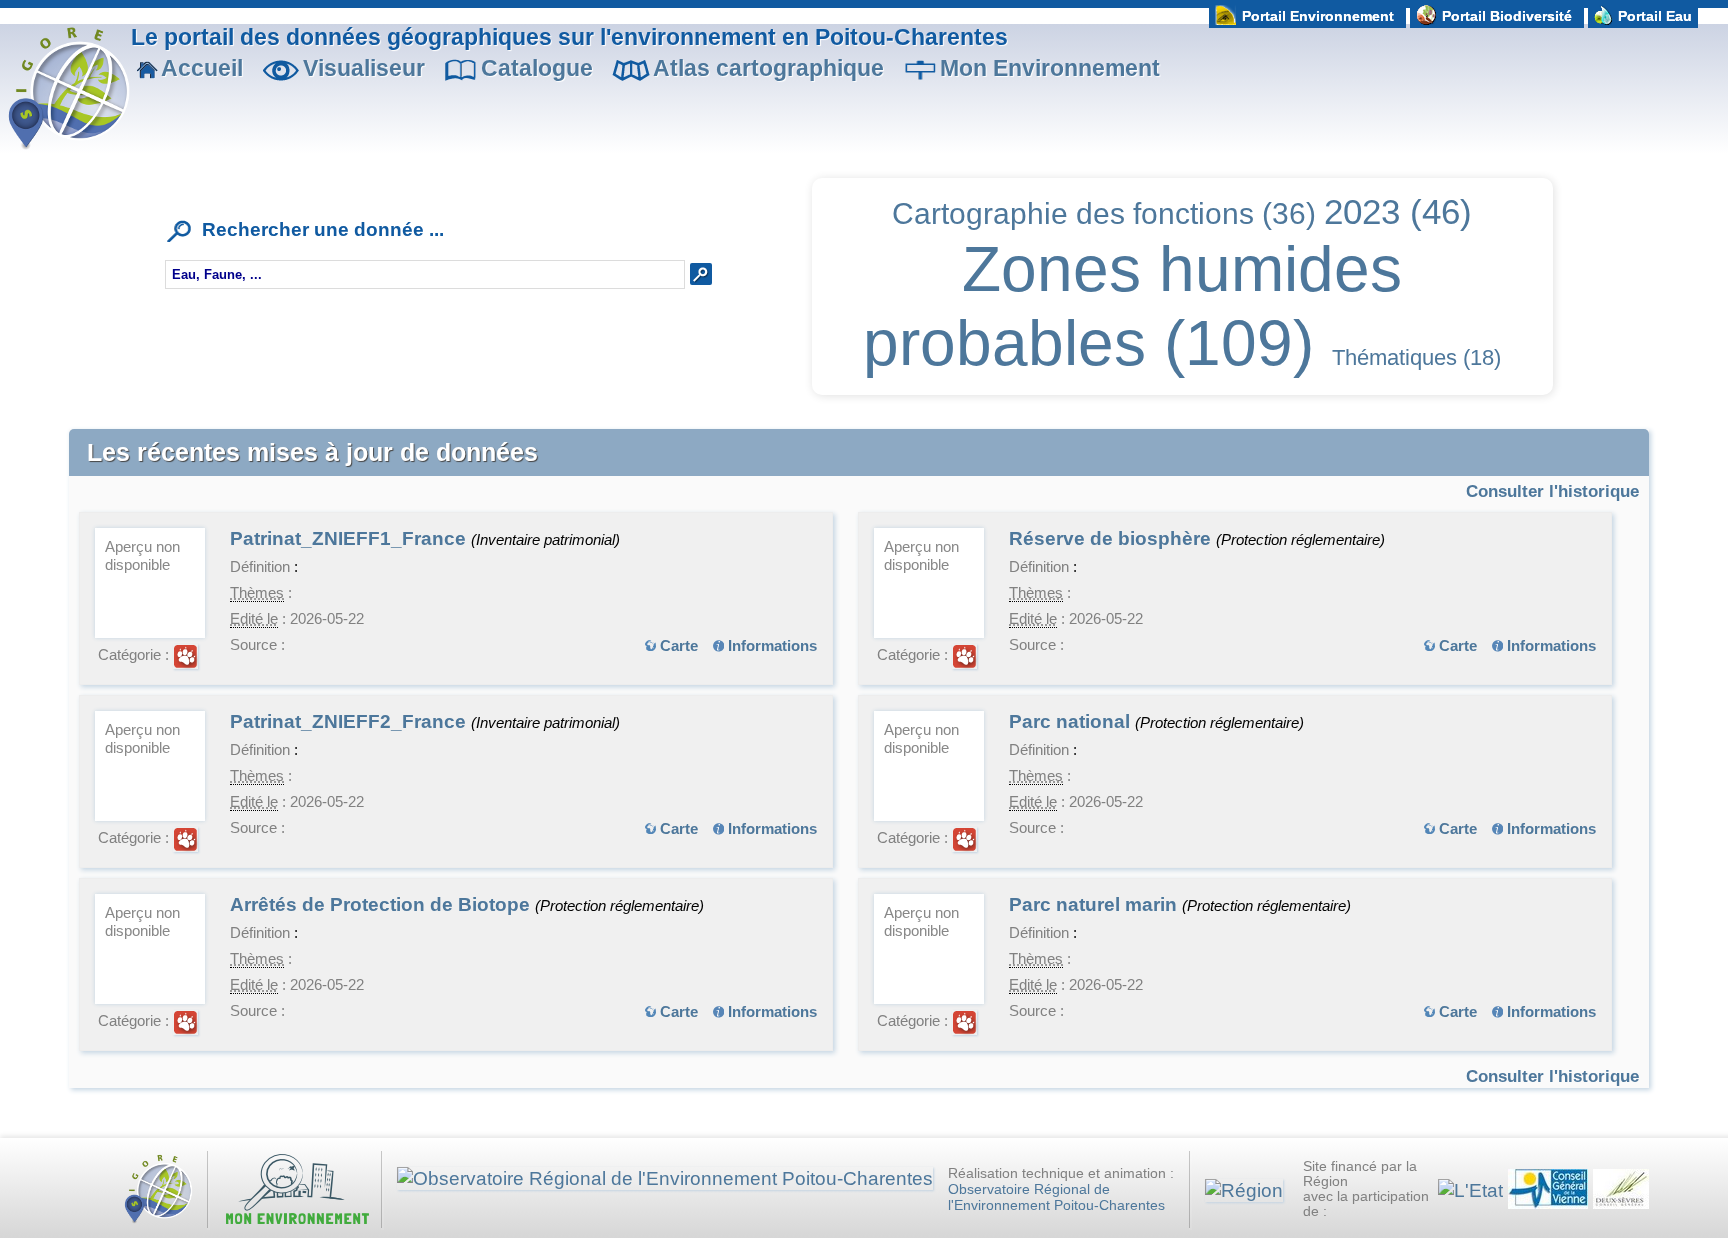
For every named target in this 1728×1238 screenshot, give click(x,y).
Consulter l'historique (1552, 491)
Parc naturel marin (1095, 904)
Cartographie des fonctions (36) (1104, 213)
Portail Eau (1655, 16)
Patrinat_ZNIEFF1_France (350, 538)
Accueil (202, 68)
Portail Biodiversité (1507, 16)
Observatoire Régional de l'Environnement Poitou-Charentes (1056, 1197)
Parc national (1072, 721)
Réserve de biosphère (1112, 538)
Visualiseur (364, 68)
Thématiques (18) (1416, 358)
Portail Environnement (1318, 16)
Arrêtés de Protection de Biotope (382, 904)
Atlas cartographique (768, 68)
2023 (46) (1398, 212)
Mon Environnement (1050, 68)
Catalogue (537, 68)
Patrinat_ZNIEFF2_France (350, 721)
